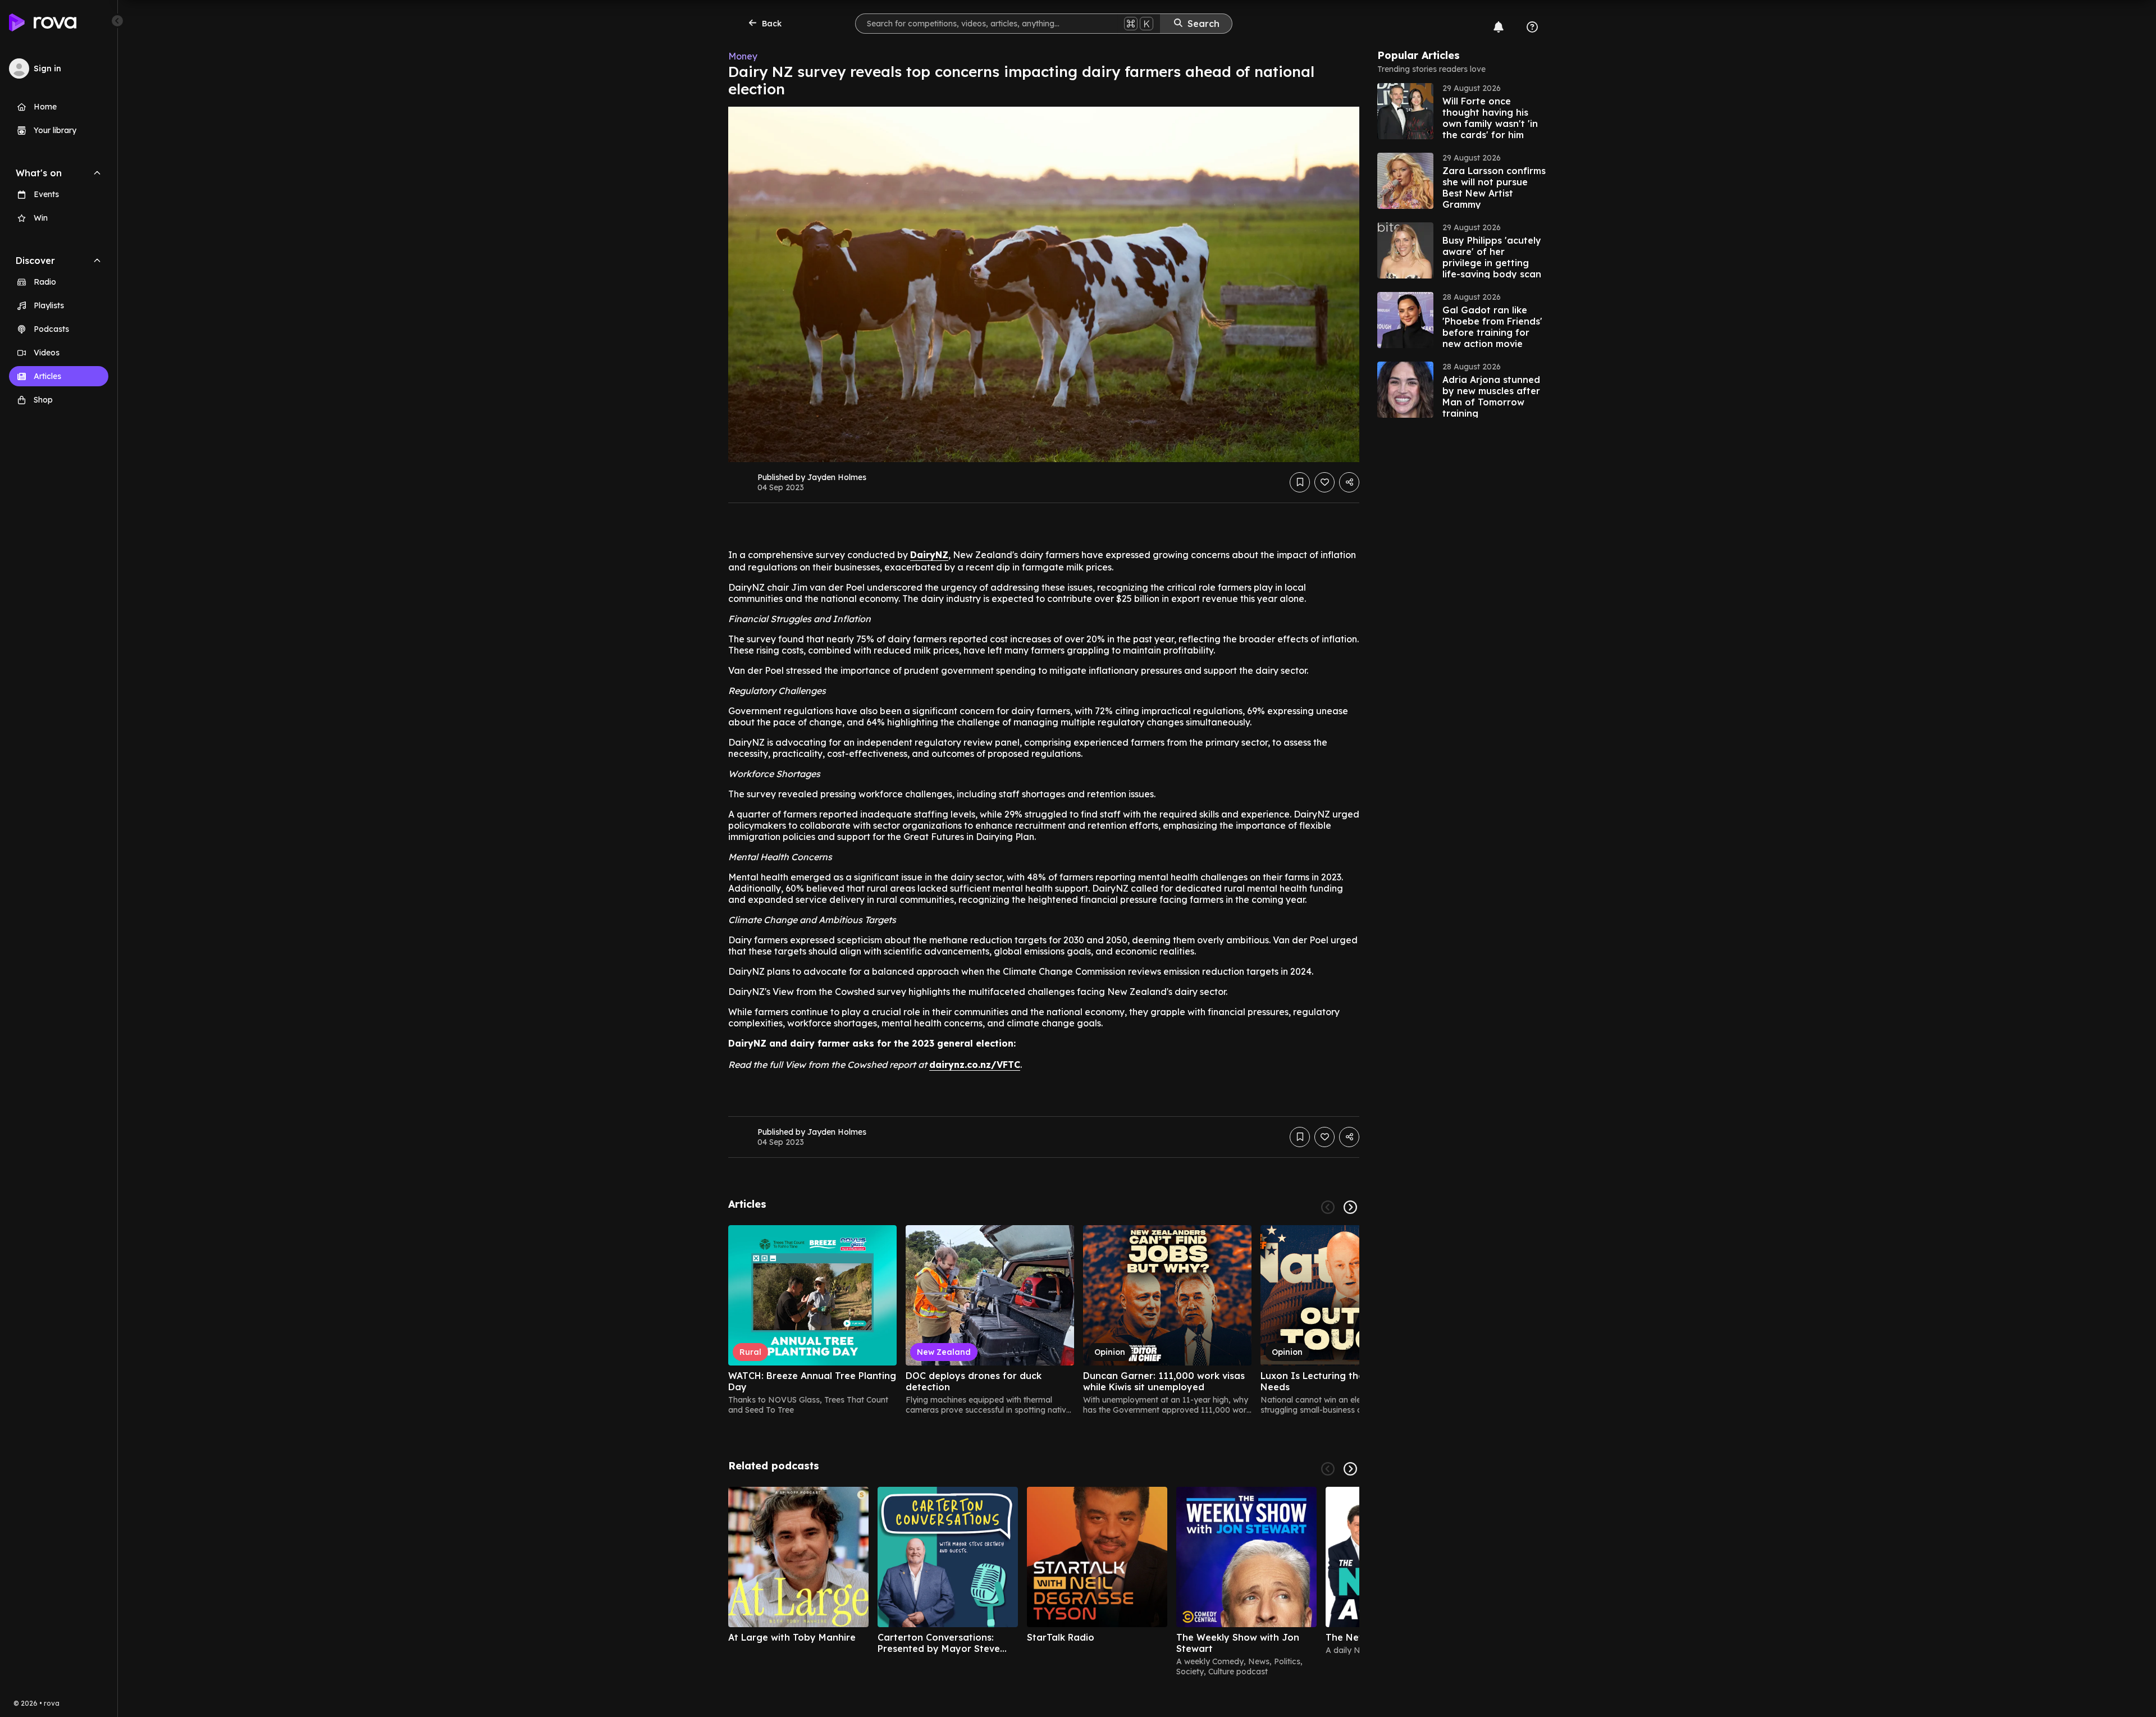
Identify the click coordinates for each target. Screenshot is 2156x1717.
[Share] (1349, 482)
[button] (1461, 111)
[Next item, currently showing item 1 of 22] (1350, 1207)
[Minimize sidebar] (117, 21)
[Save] (1300, 482)
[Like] (1324, 482)
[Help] (1532, 27)
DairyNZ (929, 555)
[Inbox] (1499, 27)
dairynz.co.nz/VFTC (975, 1065)
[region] (1044, 1320)
